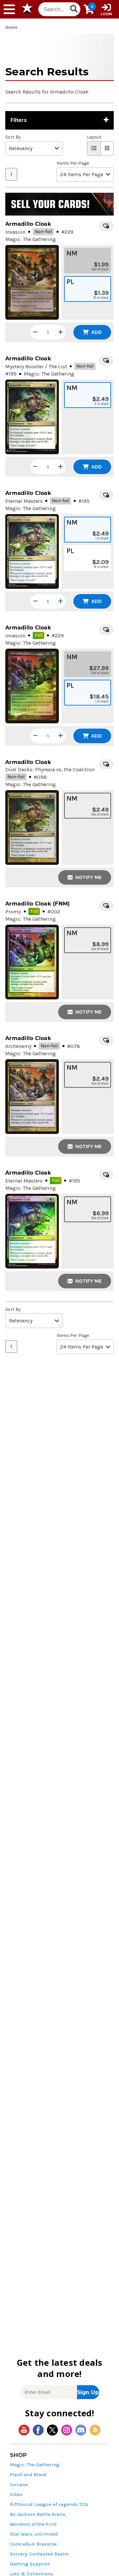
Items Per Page (73, 163)
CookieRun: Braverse (33, 2544)
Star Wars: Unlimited (34, 2534)
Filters (19, 120)
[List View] (94, 148)
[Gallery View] (107, 148)
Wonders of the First (33, 2524)
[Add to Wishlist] (106, 226)
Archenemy (18, 1046)
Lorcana (19, 2485)
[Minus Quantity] (35, 332)
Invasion (15, 232)
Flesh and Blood (28, 2475)
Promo (13, 912)
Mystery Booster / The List (36, 366)
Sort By (13, 137)
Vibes (16, 2495)
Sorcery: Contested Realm (39, 2554)
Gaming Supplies (30, 2564)
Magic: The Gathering (35, 2465)
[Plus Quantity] (60, 332)
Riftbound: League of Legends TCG (49, 2504)
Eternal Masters (24, 501)
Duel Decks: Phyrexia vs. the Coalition (50, 769)
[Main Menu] (9, 9)
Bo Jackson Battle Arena (38, 2514)
